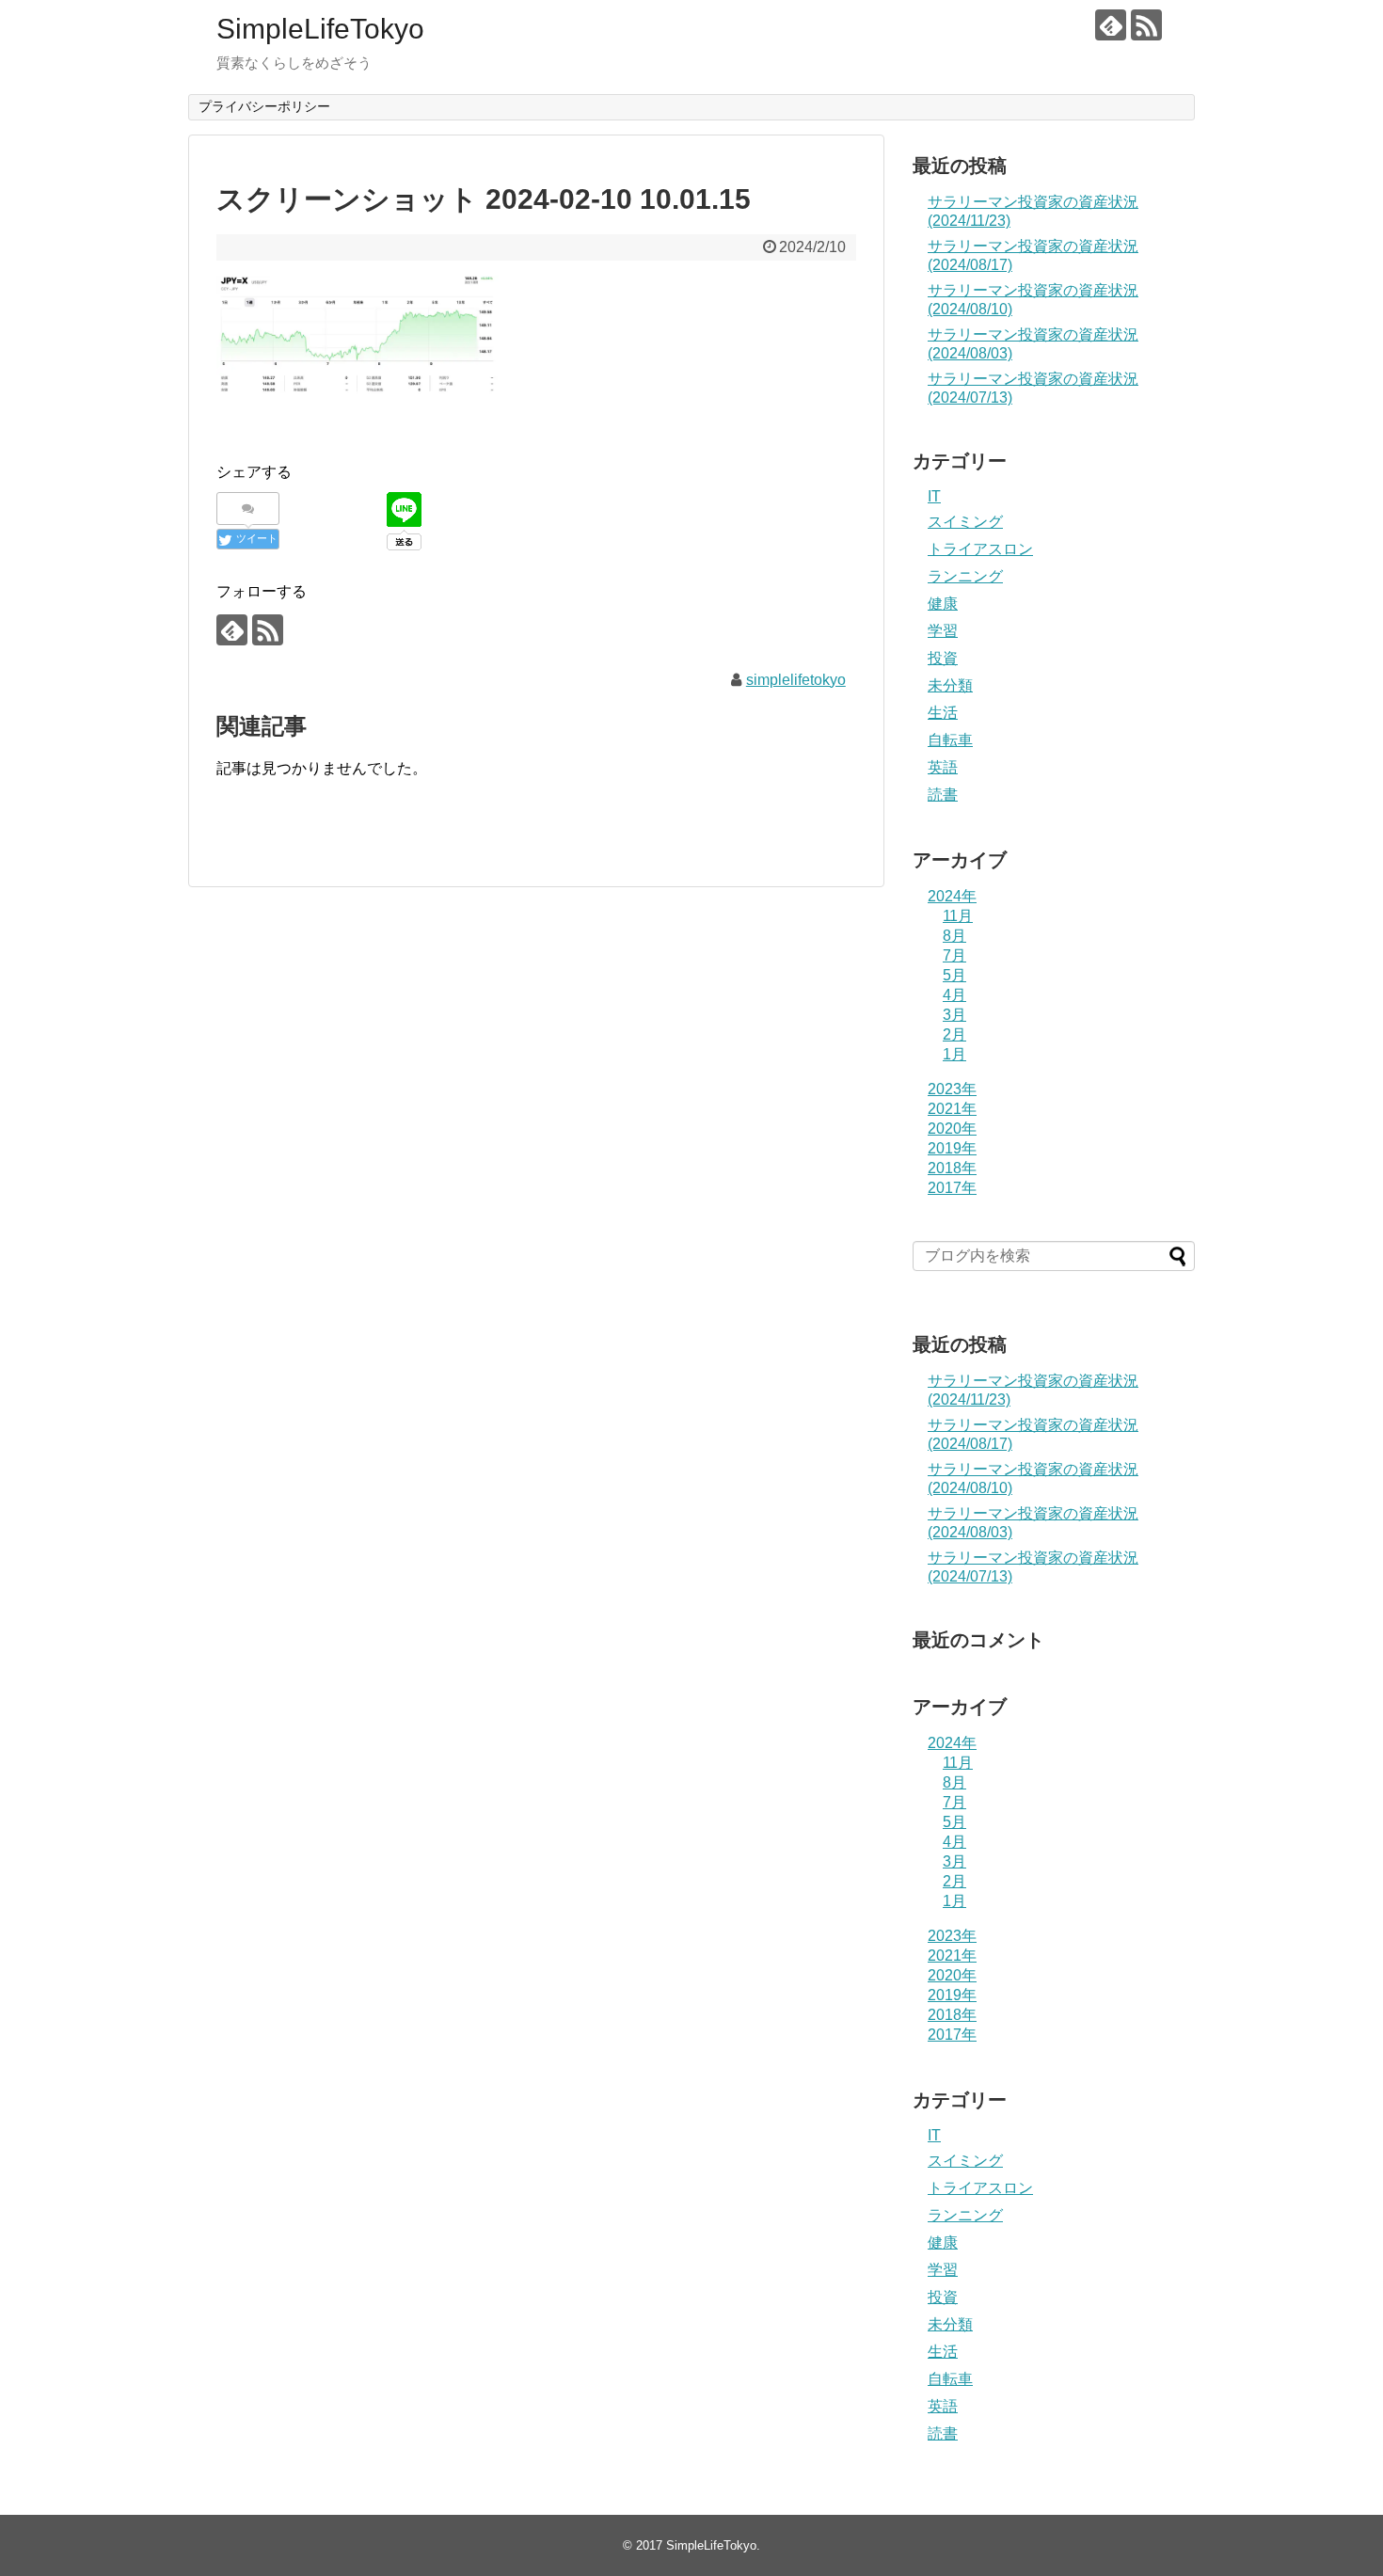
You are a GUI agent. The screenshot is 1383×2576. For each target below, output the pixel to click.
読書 (943, 795)
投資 (943, 658)
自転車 (950, 740)
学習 (943, 631)
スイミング (965, 522)
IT (934, 496)
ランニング (965, 576)
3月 (954, 1015)
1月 (954, 1054)
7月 (954, 955)
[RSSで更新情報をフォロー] (1146, 25)
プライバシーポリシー (264, 106)
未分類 (950, 685)
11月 (958, 916)
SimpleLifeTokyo (320, 29)
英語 (943, 767)
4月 (954, 995)
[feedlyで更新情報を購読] (1111, 25)
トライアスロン (980, 549)
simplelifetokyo (796, 680)
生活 (943, 713)
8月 (954, 936)
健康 (943, 604)
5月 (954, 975)
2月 (954, 1034)
